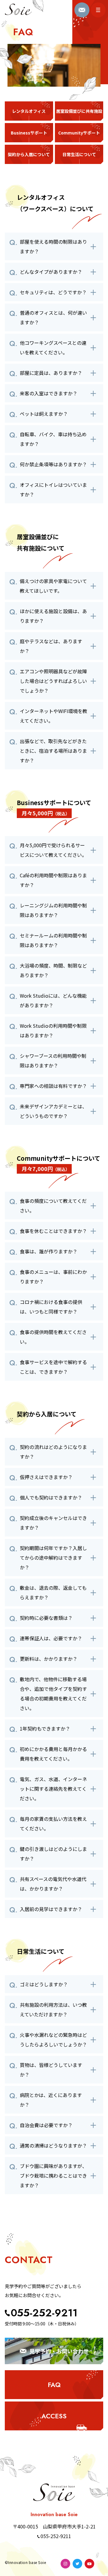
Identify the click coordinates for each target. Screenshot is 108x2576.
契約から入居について (29, 154)
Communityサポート (79, 133)
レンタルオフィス (29, 111)
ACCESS (54, 2416)
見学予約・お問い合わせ (59, 2351)
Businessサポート (29, 133)
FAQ (54, 2385)
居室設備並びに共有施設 (79, 111)
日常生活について (79, 154)
